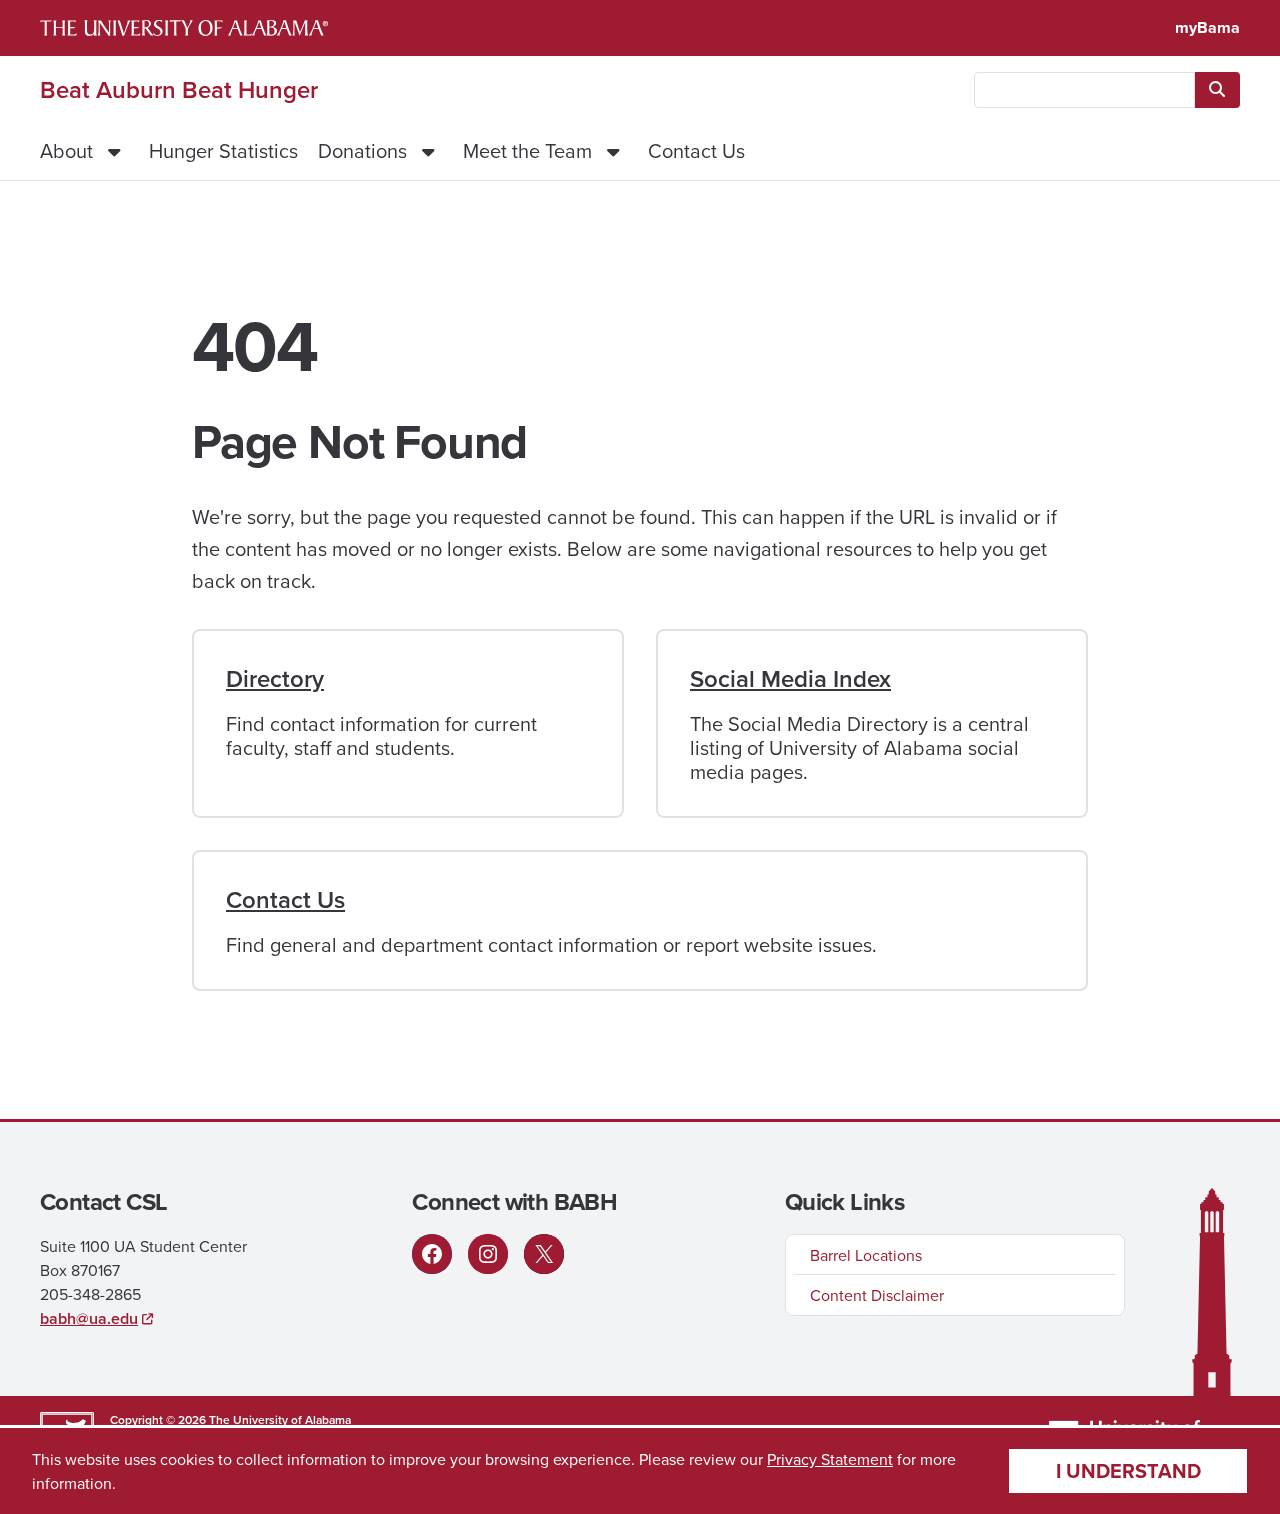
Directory (275, 678)
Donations (362, 150)
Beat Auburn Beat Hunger (179, 90)
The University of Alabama (280, 1419)
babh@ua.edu (89, 1318)
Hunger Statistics (223, 150)
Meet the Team (527, 150)
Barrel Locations (866, 1255)
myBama (1207, 27)
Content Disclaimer (877, 1295)
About (66, 150)
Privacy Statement (830, 1459)
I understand (1128, 1470)
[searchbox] (1084, 90)
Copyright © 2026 (158, 1419)
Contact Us (696, 150)
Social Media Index (790, 678)
